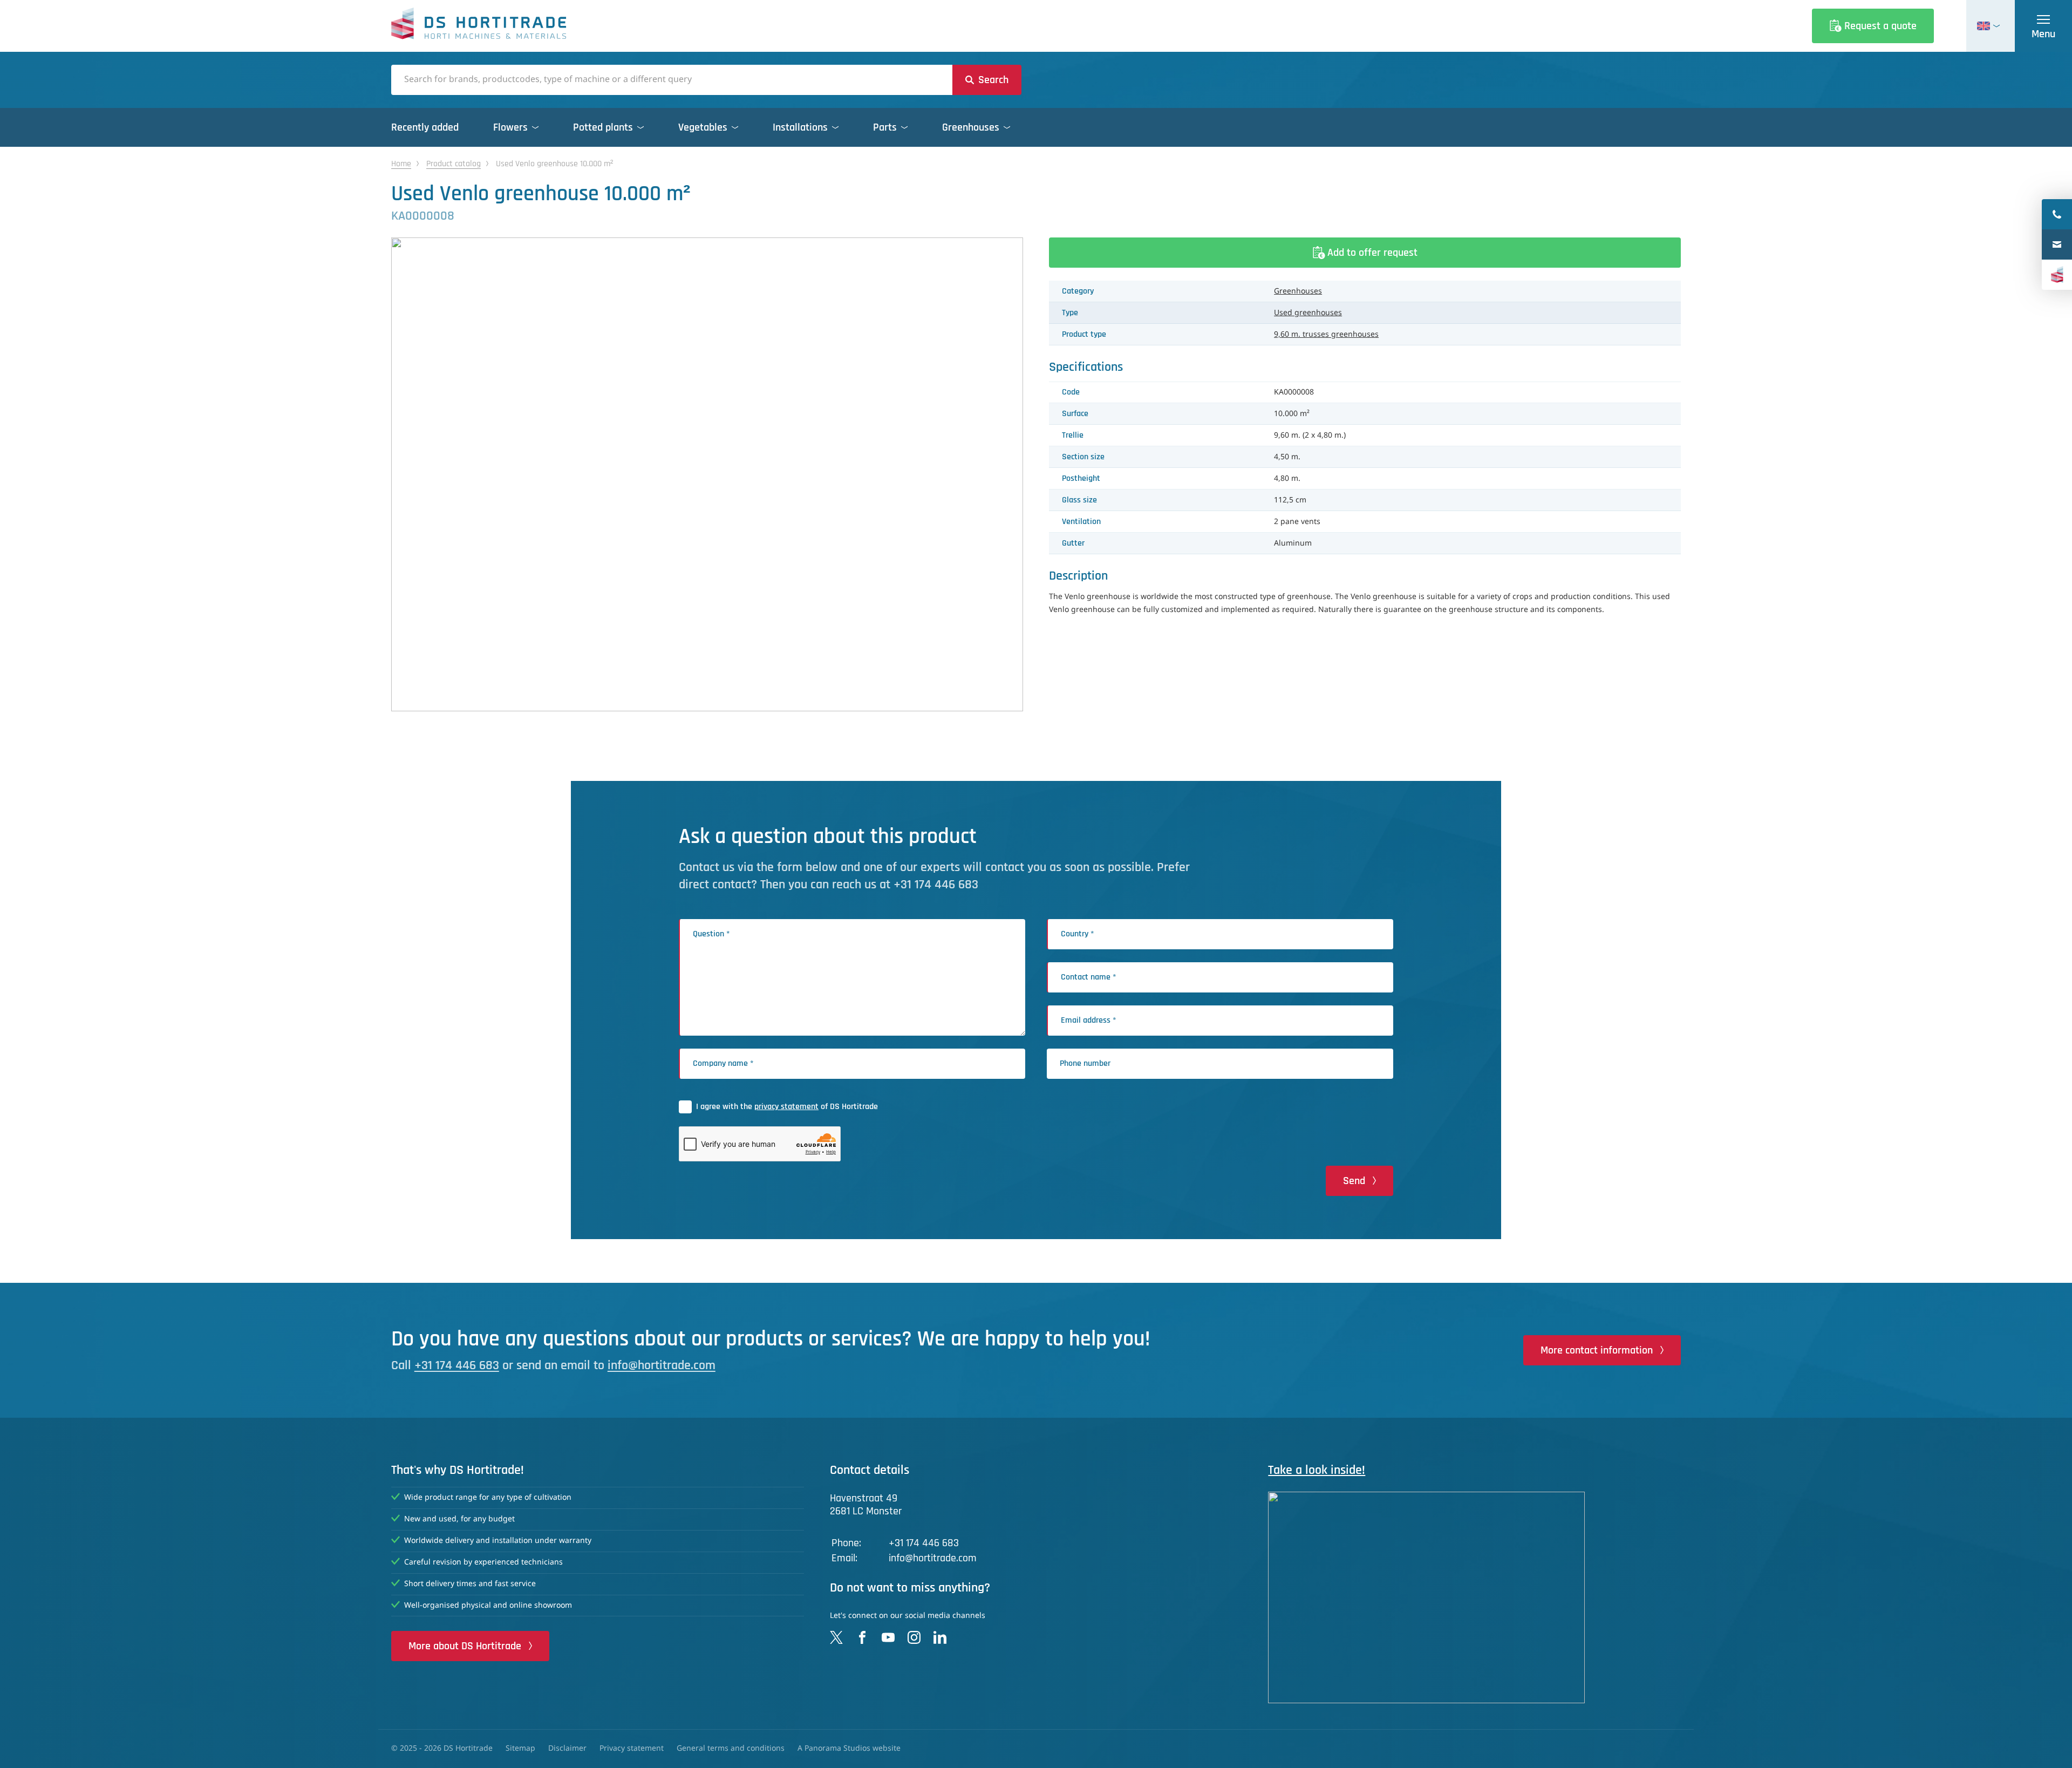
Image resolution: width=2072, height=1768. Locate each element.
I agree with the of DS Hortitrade (787, 1107)
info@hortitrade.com (662, 1365)
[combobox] (672, 80)
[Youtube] (888, 1637)
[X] (836, 1637)
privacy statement (786, 1107)
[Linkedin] (940, 1637)
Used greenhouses (1308, 313)
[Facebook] (862, 1637)
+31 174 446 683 (457, 1365)
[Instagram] (914, 1637)
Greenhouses (1298, 291)
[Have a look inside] (1474, 1597)
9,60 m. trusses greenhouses (1326, 335)
